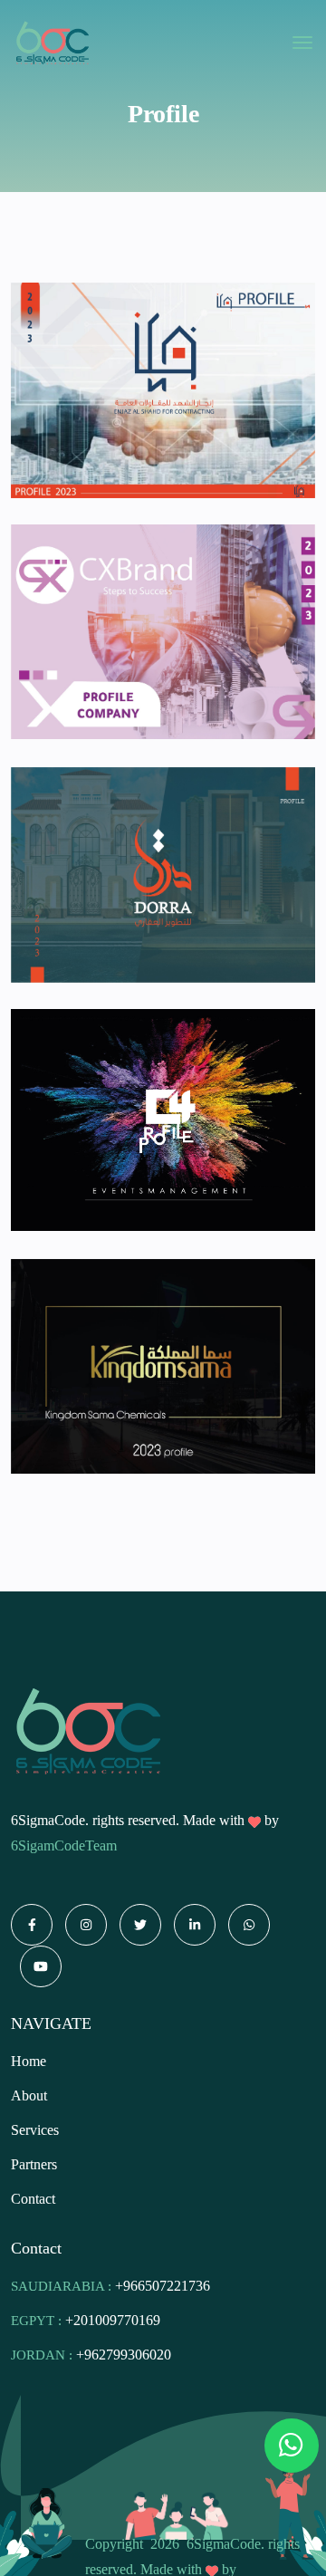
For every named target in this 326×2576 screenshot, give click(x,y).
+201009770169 (113, 2320)
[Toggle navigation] (302, 43)
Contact (33, 2199)
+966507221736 (163, 2286)
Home (29, 2061)
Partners (34, 2164)
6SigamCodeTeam (64, 1845)
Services (35, 2130)
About (29, 2095)
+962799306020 (124, 2355)
